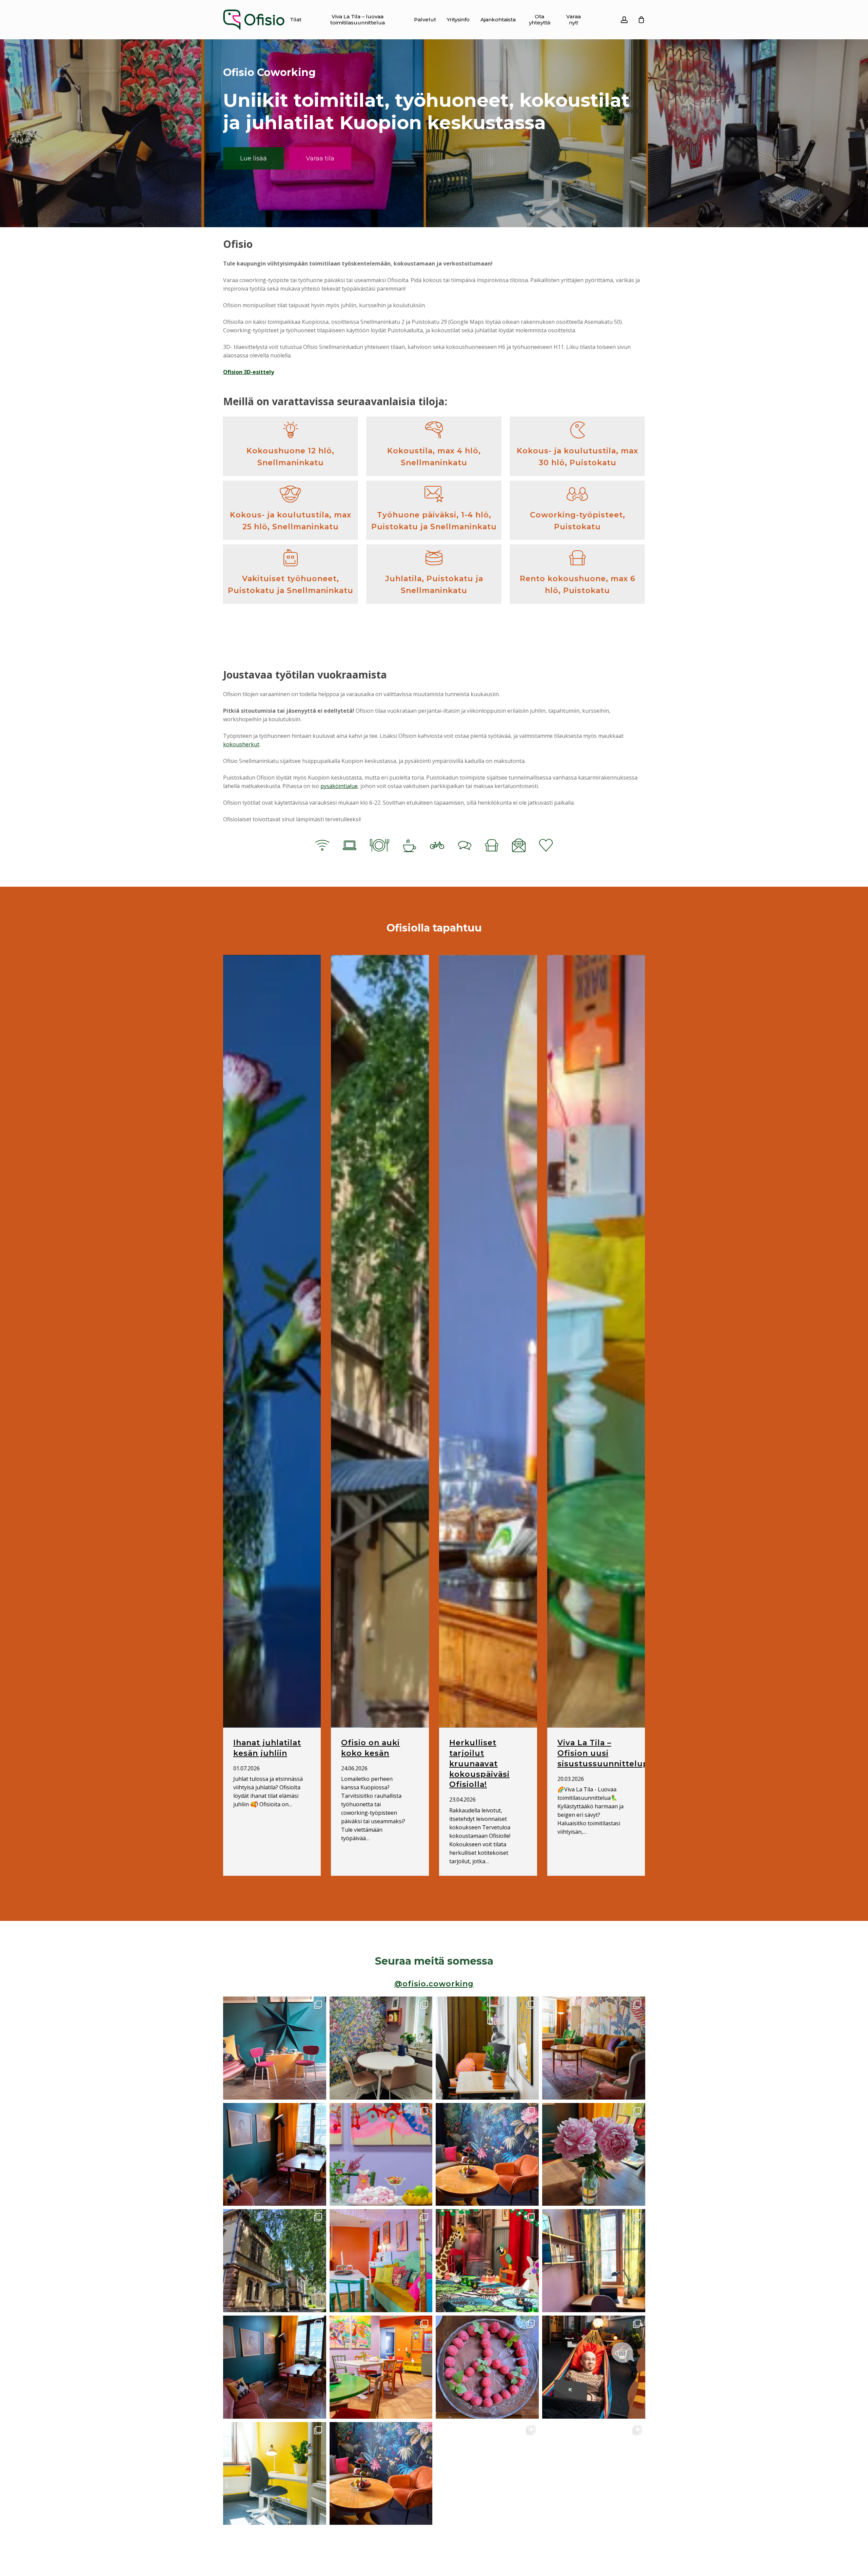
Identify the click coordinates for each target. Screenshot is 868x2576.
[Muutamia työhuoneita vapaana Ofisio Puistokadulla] (594, 2261)
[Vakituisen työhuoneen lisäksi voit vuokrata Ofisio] (275, 2473)
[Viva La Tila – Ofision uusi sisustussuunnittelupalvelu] (596, 1341)
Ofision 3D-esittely (249, 372)
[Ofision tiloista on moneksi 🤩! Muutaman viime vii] (381, 2261)
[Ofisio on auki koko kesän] (380, 1341)
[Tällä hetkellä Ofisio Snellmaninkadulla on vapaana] (487, 2048)
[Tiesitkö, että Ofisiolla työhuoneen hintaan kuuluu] (275, 2154)
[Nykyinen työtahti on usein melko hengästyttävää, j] (594, 2367)
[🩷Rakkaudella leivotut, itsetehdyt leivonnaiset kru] (487, 2367)
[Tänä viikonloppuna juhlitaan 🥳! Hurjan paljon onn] (487, 2261)
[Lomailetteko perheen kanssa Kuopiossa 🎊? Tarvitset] (275, 2261)
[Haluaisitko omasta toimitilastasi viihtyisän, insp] (594, 2473)
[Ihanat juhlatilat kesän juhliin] (272, 1341)
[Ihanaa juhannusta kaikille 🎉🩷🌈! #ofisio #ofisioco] (594, 2154)
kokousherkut (241, 744)
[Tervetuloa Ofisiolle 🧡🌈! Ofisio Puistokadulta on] (381, 2367)
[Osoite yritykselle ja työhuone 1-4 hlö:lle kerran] (487, 2154)
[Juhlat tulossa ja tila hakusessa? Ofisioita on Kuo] (487, 2473)
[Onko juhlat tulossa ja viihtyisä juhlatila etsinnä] (381, 2154)
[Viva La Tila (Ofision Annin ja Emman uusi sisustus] (381, 2048)
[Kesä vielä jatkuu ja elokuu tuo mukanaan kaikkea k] (594, 2048)
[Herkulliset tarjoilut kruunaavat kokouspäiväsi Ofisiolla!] (488, 1341)
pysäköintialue (339, 786)
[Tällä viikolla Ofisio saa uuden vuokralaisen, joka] (275, 2367)
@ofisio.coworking (434, 1984)
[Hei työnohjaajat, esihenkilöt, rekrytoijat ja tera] (275, 2048)
